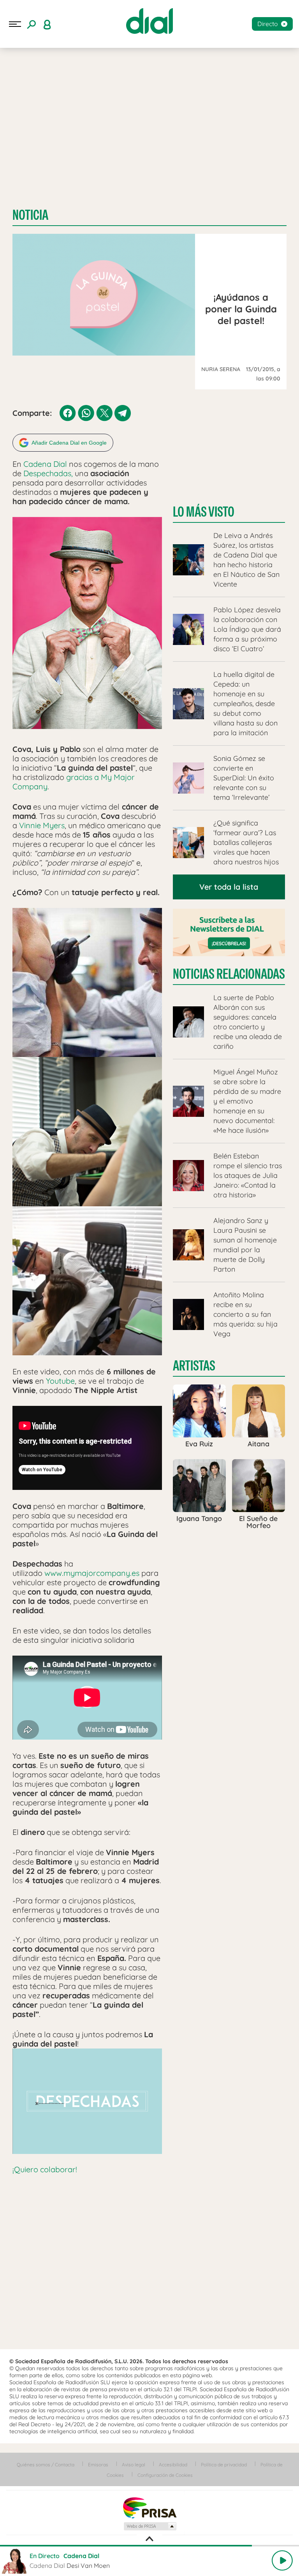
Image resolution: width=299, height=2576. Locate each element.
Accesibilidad (173, 2465)
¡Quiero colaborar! (45, 2169)
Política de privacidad (224, 2465)
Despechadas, (48, 473)
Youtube (60, 1381)
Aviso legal (134, 2465)
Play (282, 2560)
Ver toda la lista (229, 887)
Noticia (30, 215)
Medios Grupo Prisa (150, 2526)
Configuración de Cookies (165, 2475)
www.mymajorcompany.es (92, 1573)
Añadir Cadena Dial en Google (69, 443)
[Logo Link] (149, 21)
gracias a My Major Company (74, 782)
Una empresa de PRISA (149, 2507)
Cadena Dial (46, 464)
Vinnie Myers (42, 825)
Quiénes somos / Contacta (46, 2465)
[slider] (149, 2546)
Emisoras (98, 2465)
